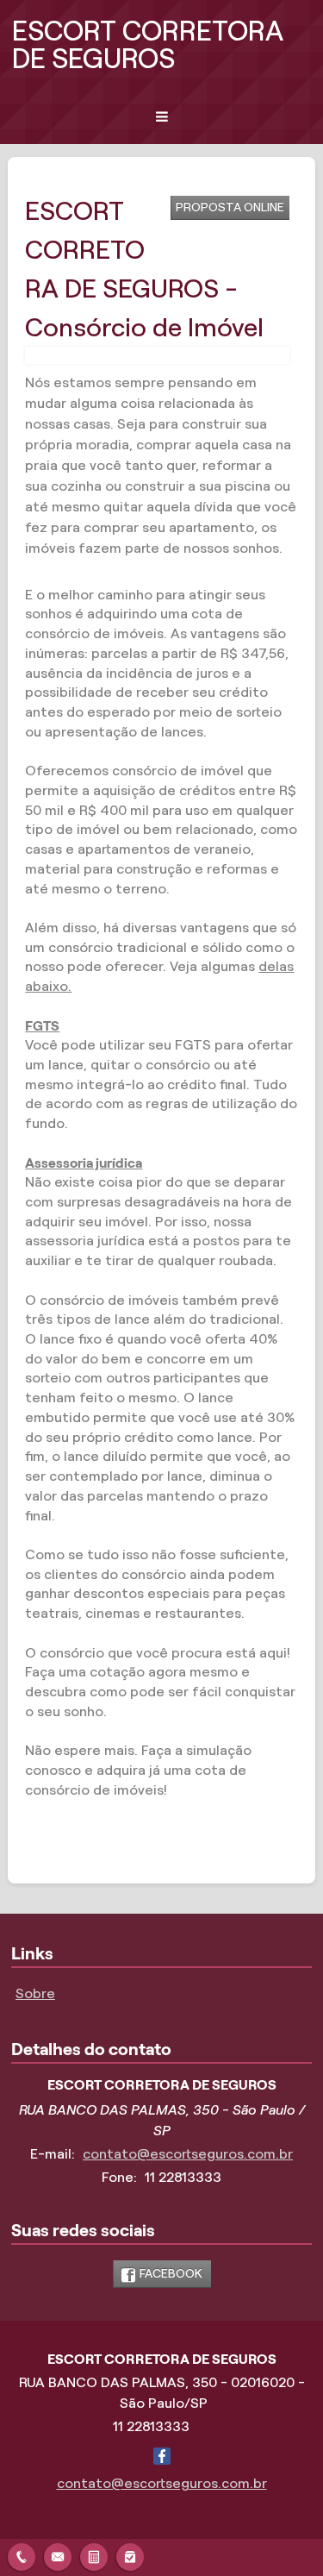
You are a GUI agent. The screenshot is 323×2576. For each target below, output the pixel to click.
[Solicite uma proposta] (94, 2555)
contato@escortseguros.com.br (188, 2154)
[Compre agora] (130, 2555)
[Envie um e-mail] (58, 2555)
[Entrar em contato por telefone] (22, 2557)
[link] (162, 2274)
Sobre (35, 1993)
